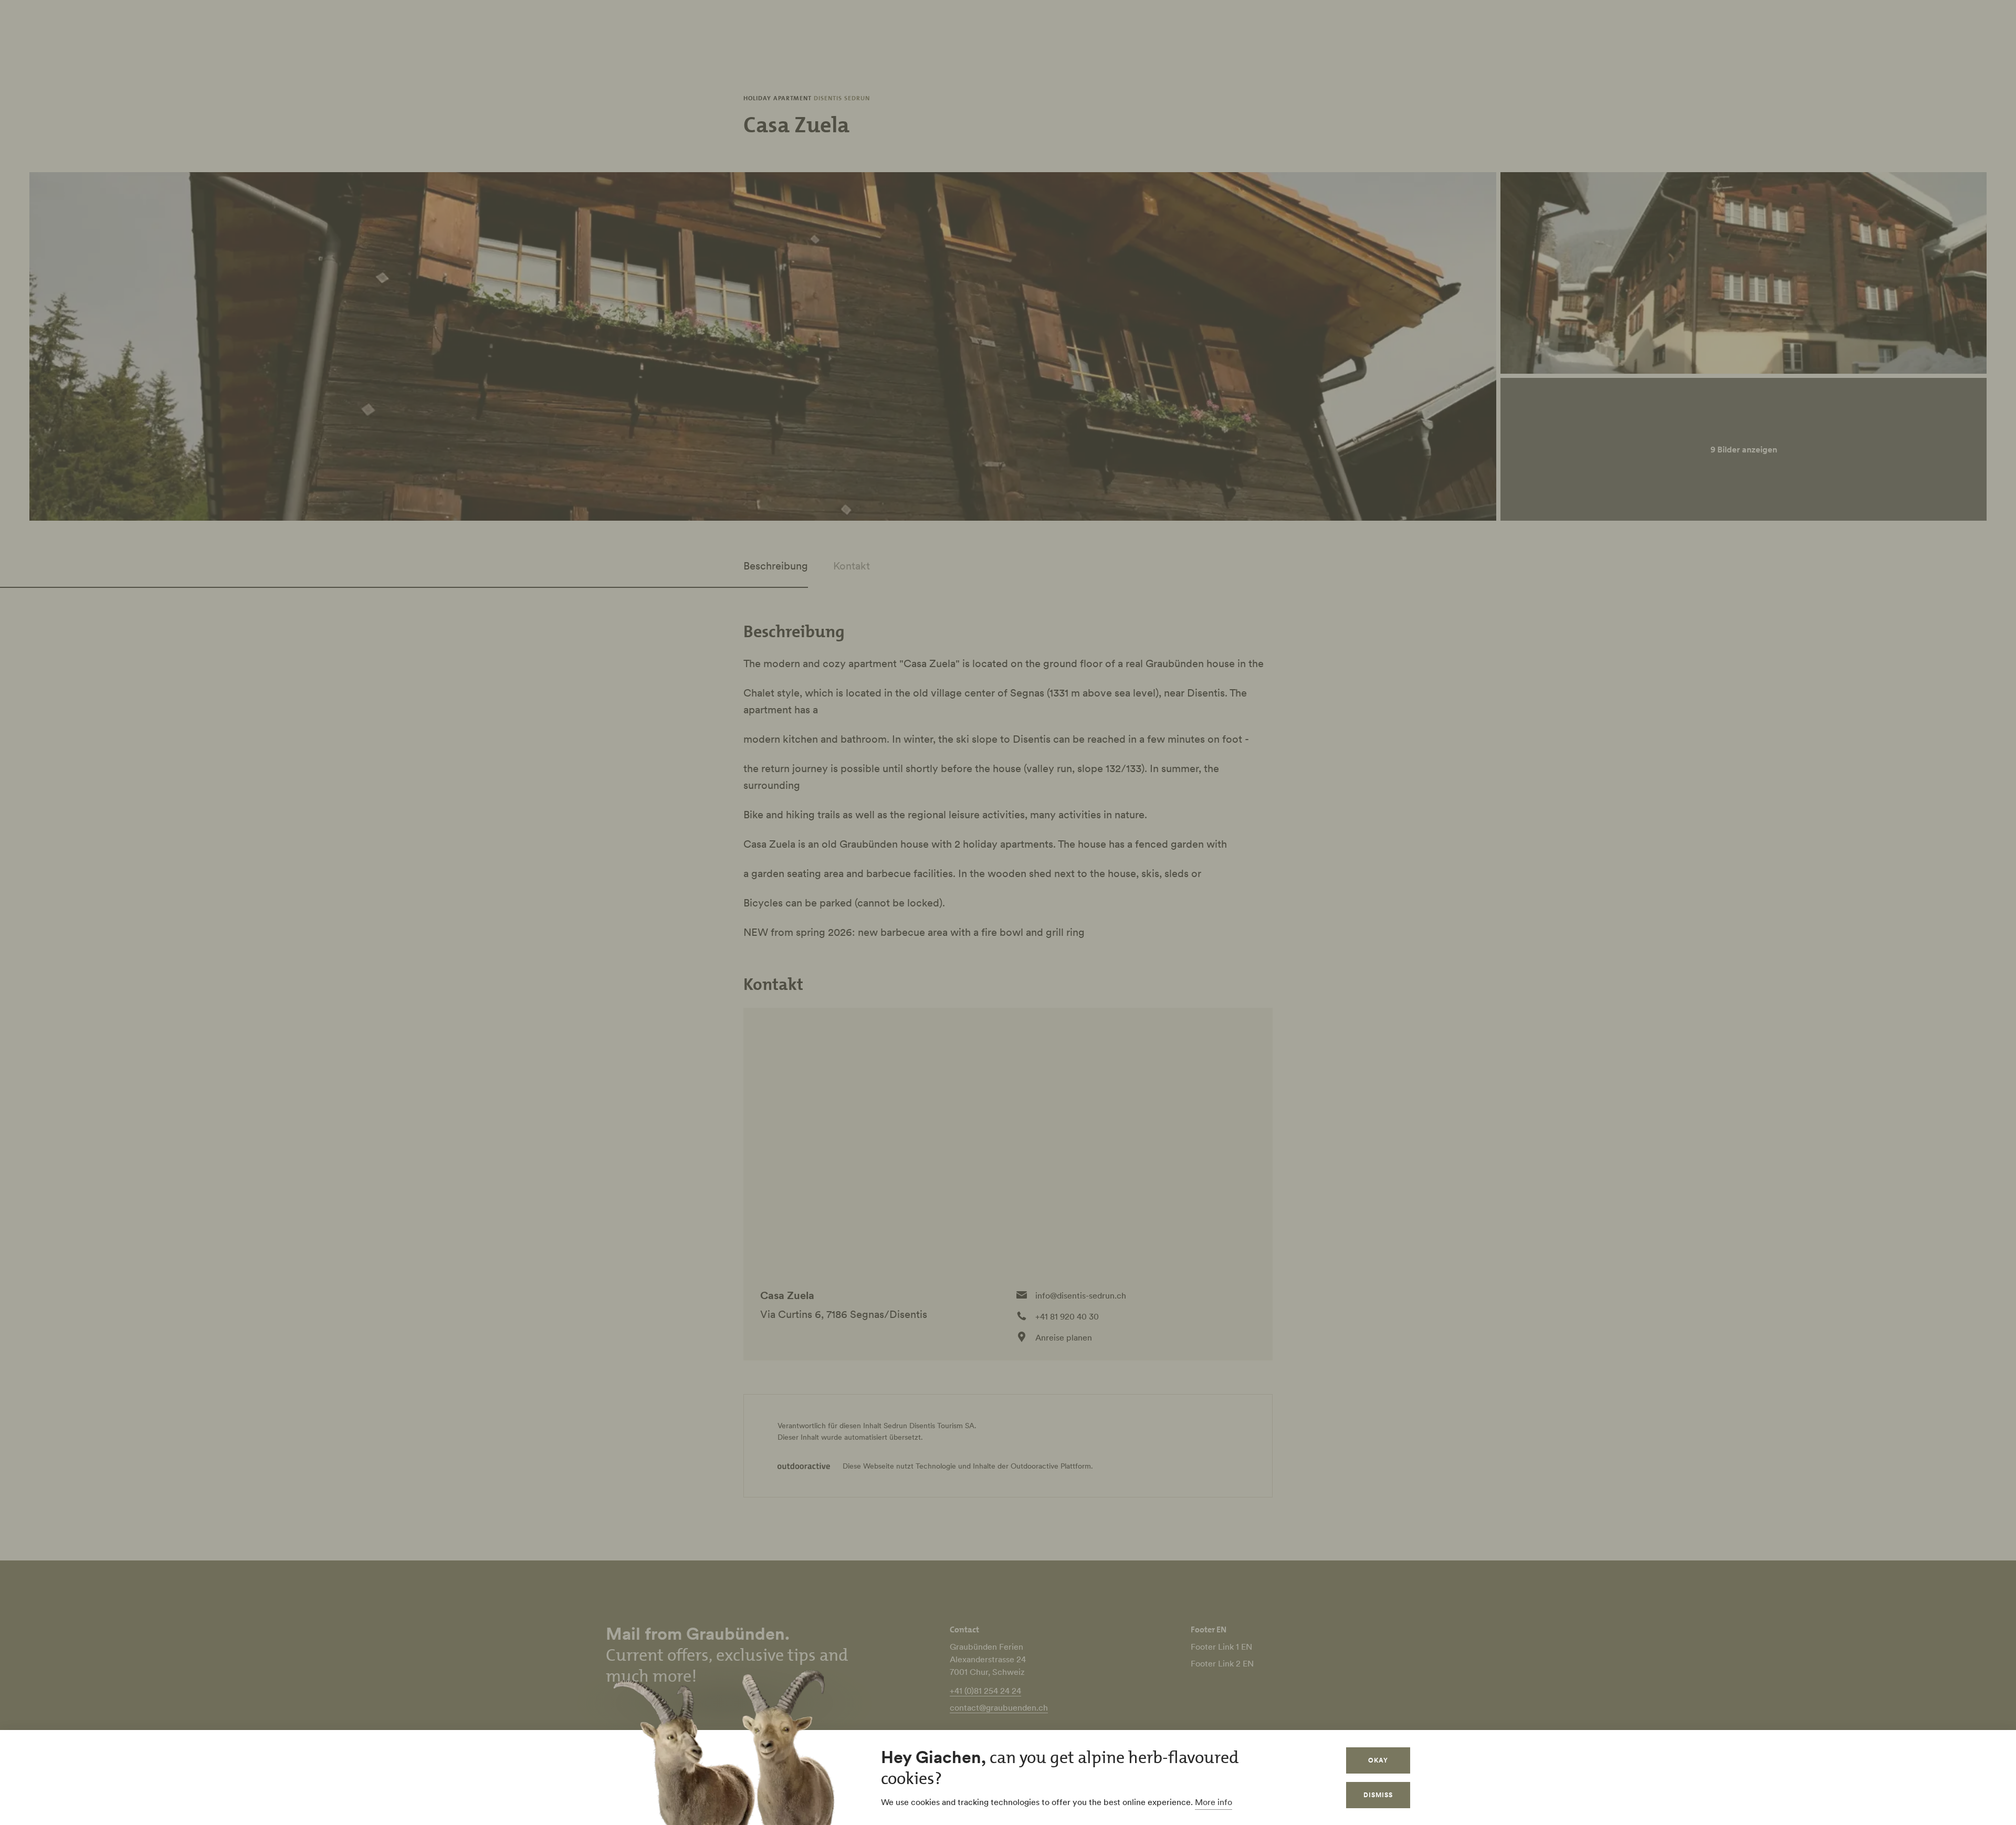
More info (1214, 1802)
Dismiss (1378, 1795)
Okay (1378, 1760)
